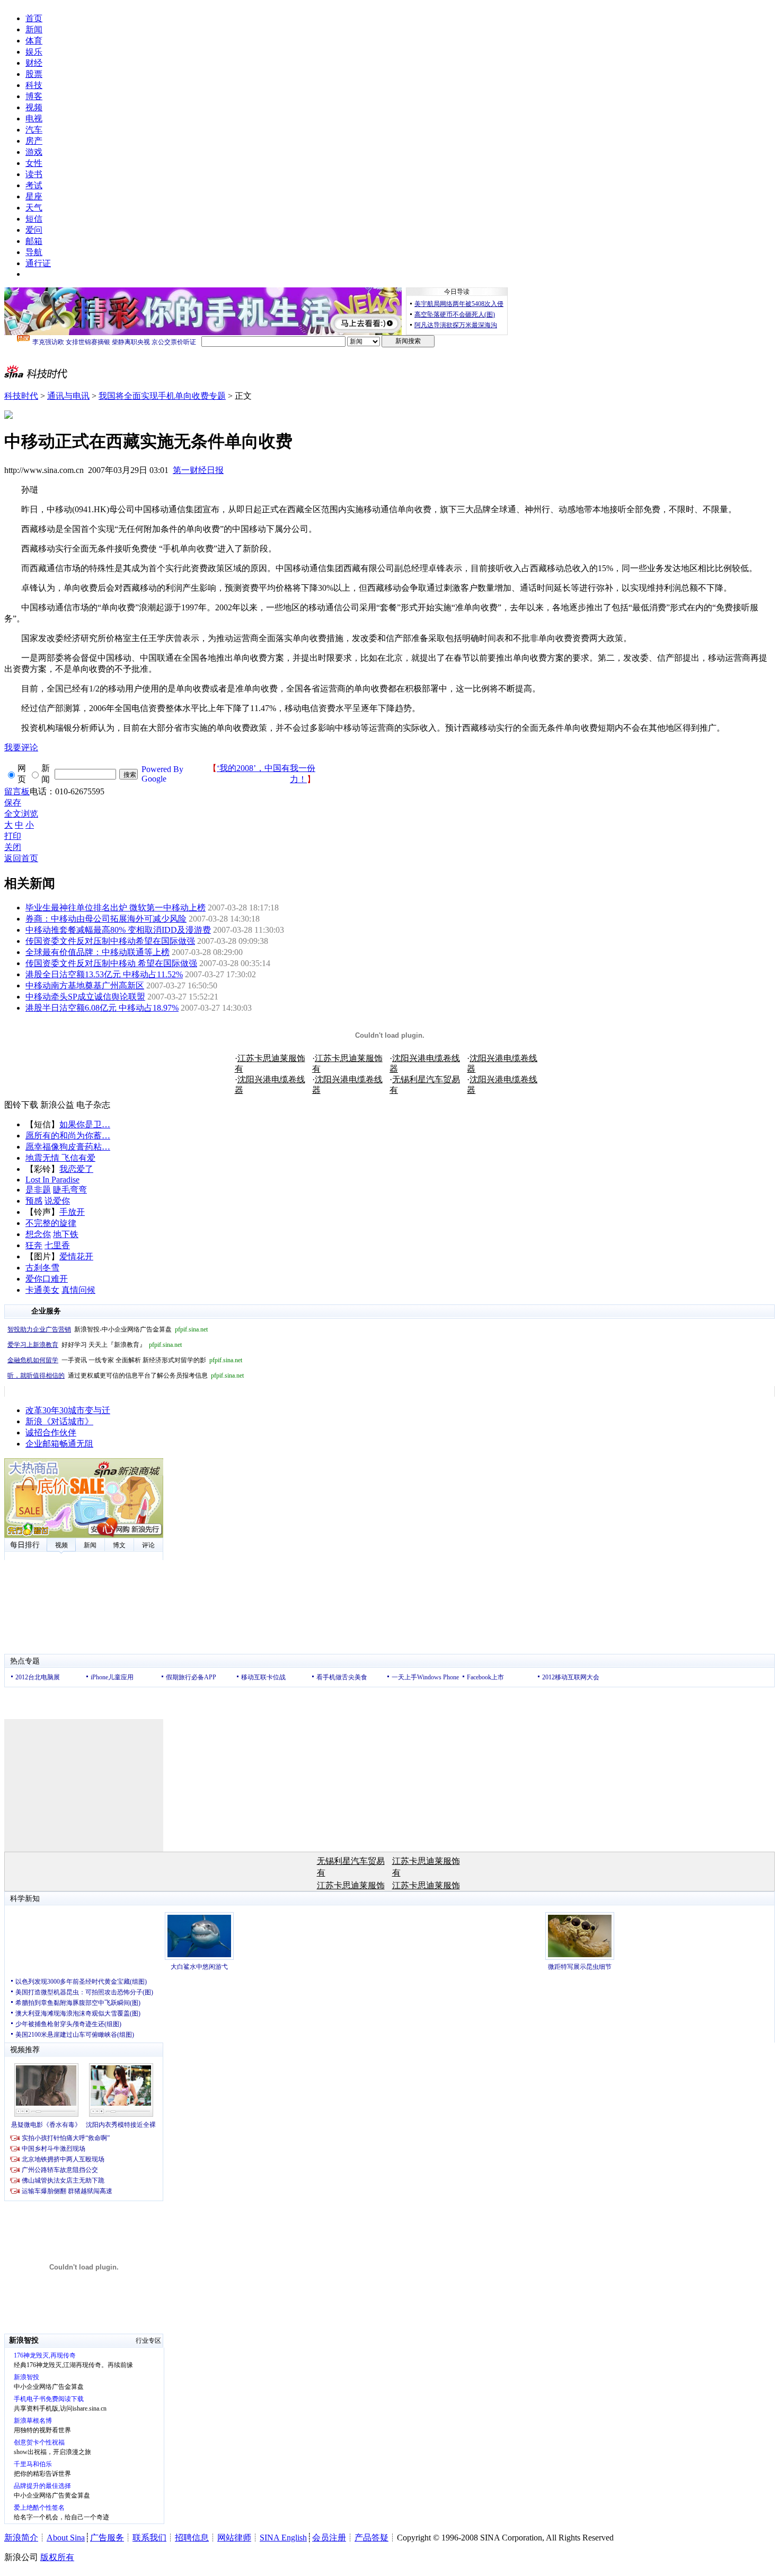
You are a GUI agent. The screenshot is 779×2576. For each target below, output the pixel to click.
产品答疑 (371, 2538)
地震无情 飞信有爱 (60, 1158)
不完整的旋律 (51, 1223)
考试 (34, 185)
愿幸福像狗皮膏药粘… (68, 1147)
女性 (34, 163)
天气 (34, 208)
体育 (34, 41)
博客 (34, 96)
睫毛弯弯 (70, 1190)
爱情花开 (76, 1256)
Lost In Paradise (52, 1180)
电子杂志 (93, 1105)
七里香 (57, 1245)
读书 (34, 174)
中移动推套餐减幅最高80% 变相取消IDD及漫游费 (118, 930)
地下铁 (66, 1234)
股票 (34, 74)
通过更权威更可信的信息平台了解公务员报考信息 (126, 1375)
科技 (34, 85)
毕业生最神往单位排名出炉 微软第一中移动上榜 (116, 908)
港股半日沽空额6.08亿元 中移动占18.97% (102, 1008)
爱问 (34, 230)
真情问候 (78, 1290)
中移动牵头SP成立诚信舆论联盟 (85, 997)
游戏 (34, 152)
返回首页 (21, 858)
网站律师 (234, 2538)
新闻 (34, 29)
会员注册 (329, 2538)
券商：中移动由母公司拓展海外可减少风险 (106, 919)
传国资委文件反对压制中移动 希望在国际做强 (111, 963)
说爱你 (57, 1201)
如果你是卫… (85, 1124)
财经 (34, 63)
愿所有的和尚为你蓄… (68, 1136)
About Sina (66, 2538)
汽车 (34, 130)
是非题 (38, 1190)
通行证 (38, 263)
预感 (34, 1201)
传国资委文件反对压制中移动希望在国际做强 (110, 941)
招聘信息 (192, 2538)
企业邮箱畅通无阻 (59, 1444)
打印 (13, 836)
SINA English (283, 2538)
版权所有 (57, 2557)
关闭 (13, 847)
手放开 (72, 1212)
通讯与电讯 (68, 396)
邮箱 (34, 241)
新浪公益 (57, 1105)
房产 (34, 141)
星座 (34, 196)
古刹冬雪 (42, 1268)
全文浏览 (21, 814)
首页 (34, 18)
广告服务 (107, 2538)
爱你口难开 (47, 1279)
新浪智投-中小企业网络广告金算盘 (108, 1329)
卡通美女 (42, 1290)
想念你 (38, 1234)
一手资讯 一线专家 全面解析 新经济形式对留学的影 (125, 1360)
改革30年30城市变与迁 (68, 1410)
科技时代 (21, 396)
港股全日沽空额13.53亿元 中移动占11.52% (104, 974)
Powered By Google (162, 774)
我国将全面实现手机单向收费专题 (162, 396)
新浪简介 (21, 2538)
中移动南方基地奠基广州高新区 (85, 985)
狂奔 (34, 1245)
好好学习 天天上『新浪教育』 (95, 1345)
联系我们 (149, 2538)
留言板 (17, 791)
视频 (34, 107)
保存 (13, 803)
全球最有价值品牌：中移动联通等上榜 (98, 952)
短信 (34, 219)
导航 (34, 252)
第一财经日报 (198, 470)
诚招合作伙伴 (51, 1432)
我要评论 (21, 747)
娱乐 (34, 52)
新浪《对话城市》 (59, 1421)
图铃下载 (21, 1105)
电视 (34, 119)
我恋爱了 (76, 1169)
